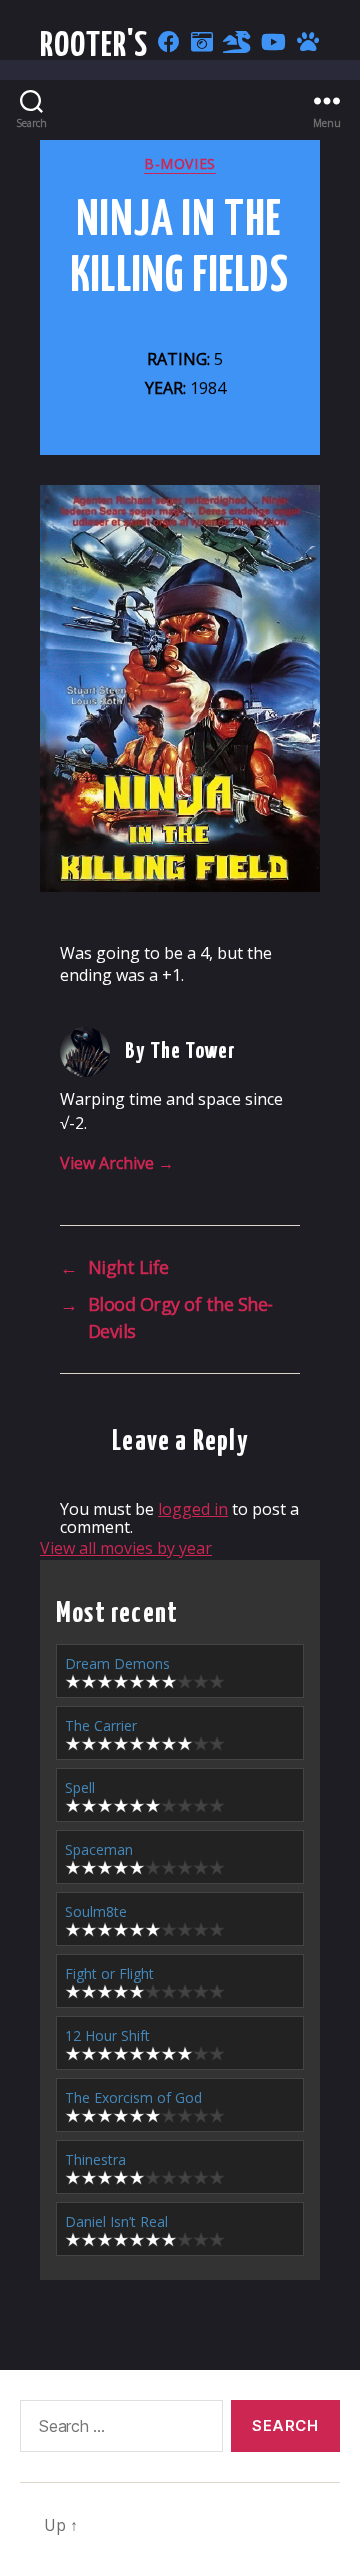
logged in (193, 1509)
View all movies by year (126, 1548)
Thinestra (95, 2159)
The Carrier (101, 1725)
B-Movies (179, 164)
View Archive (117, 1163)
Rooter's (94, 46)
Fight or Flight (109, 1973)
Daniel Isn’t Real (116, 2221)
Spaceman (99, 1849)
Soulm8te (96, 1911)
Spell (80, 1787)
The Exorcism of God (133, 2097)
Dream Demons (117, 1663)
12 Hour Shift (107, 2035)
